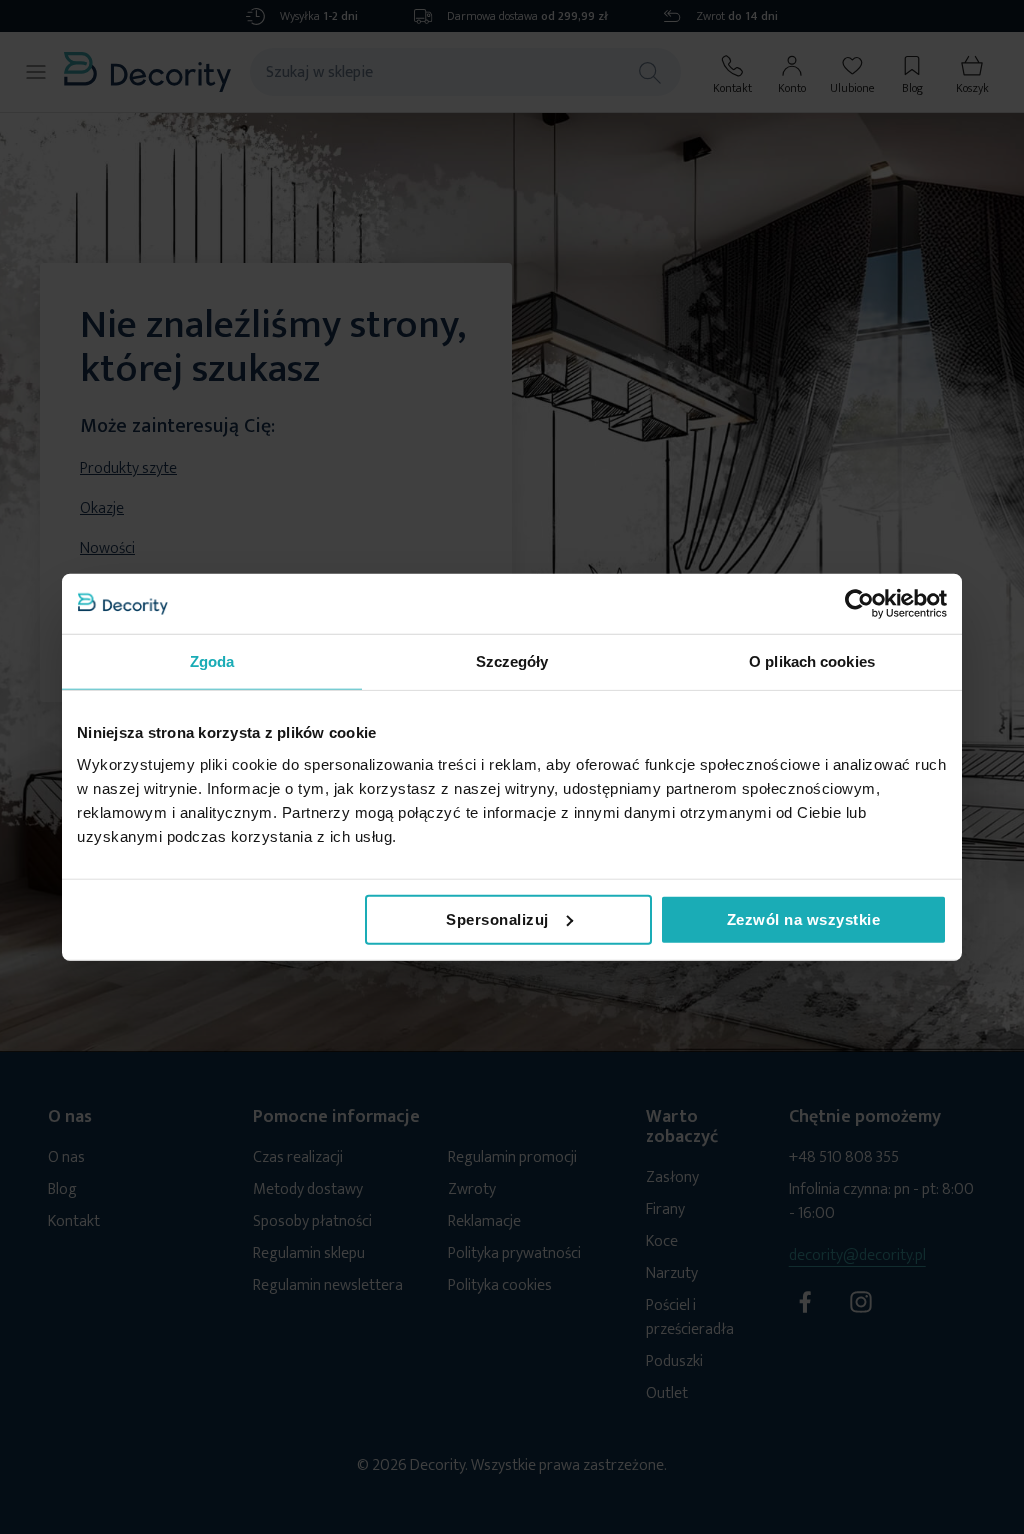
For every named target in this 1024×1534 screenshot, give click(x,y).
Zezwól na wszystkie (804, 918)
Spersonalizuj (497, 918)
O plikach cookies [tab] (812, 661)
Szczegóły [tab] (512, 661)
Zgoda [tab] (212, 661)
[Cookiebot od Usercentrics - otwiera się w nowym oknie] (859, 604)
